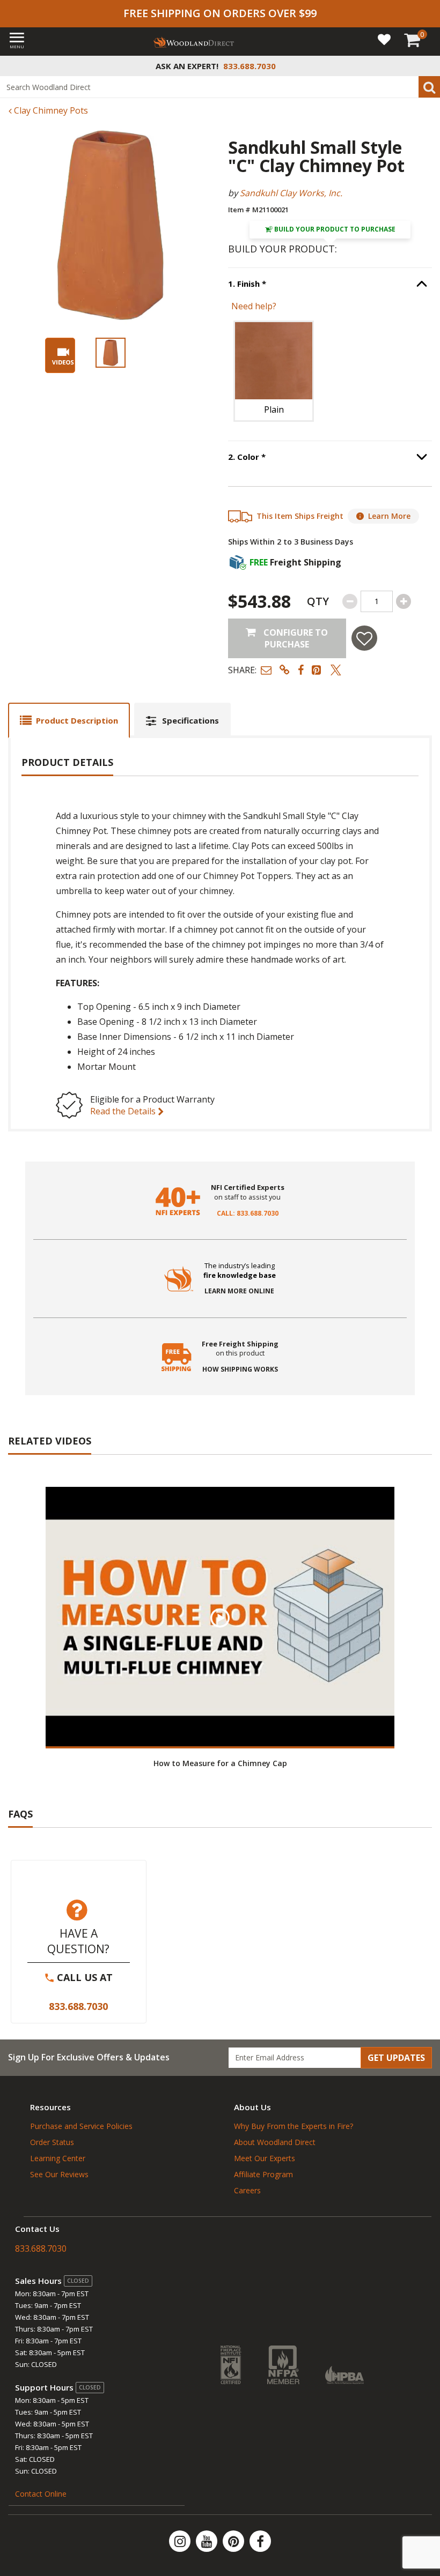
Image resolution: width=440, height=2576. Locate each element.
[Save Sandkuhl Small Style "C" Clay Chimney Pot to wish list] (364, 638)
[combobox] (220, 87)
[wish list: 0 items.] (384, 39)
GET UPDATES (396, 2058)
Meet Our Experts (265, 2158)
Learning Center (58, 2158)
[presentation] (111, 353)
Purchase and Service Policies (81, 2126)
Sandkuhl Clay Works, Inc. (291, 193)
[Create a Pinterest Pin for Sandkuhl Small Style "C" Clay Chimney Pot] (317, 670)
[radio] (274, 371)
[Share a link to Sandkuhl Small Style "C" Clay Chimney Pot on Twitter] (336, 670)
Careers (247, 2190)
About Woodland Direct (275, 2142)
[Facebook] (260, 2541)
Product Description (77, 720)
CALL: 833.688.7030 (248, 1213)
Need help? (254, 306)
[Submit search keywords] (429, 87)
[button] (266, 670)
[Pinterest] (234, 2541)
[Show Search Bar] (426, 66)
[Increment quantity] (404, 601)
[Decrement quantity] (350, 601)
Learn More (389, 516)
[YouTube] (208, 2541)
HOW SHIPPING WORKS (240, 1369)
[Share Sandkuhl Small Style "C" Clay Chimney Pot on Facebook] (301, 670)
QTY (318, 601)
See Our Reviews (59, 2174)
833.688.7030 (78, 2006)
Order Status (52, 2142)
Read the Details (124, 1111)
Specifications (190, 720)
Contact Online (41, 2494)
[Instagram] (181, 2541)
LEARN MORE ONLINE (239, 1291)
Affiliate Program (263, 2174)
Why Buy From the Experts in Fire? (294, 2126)
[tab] (69, 720)
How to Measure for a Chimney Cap (220, 1763)
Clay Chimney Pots (50, 110)
